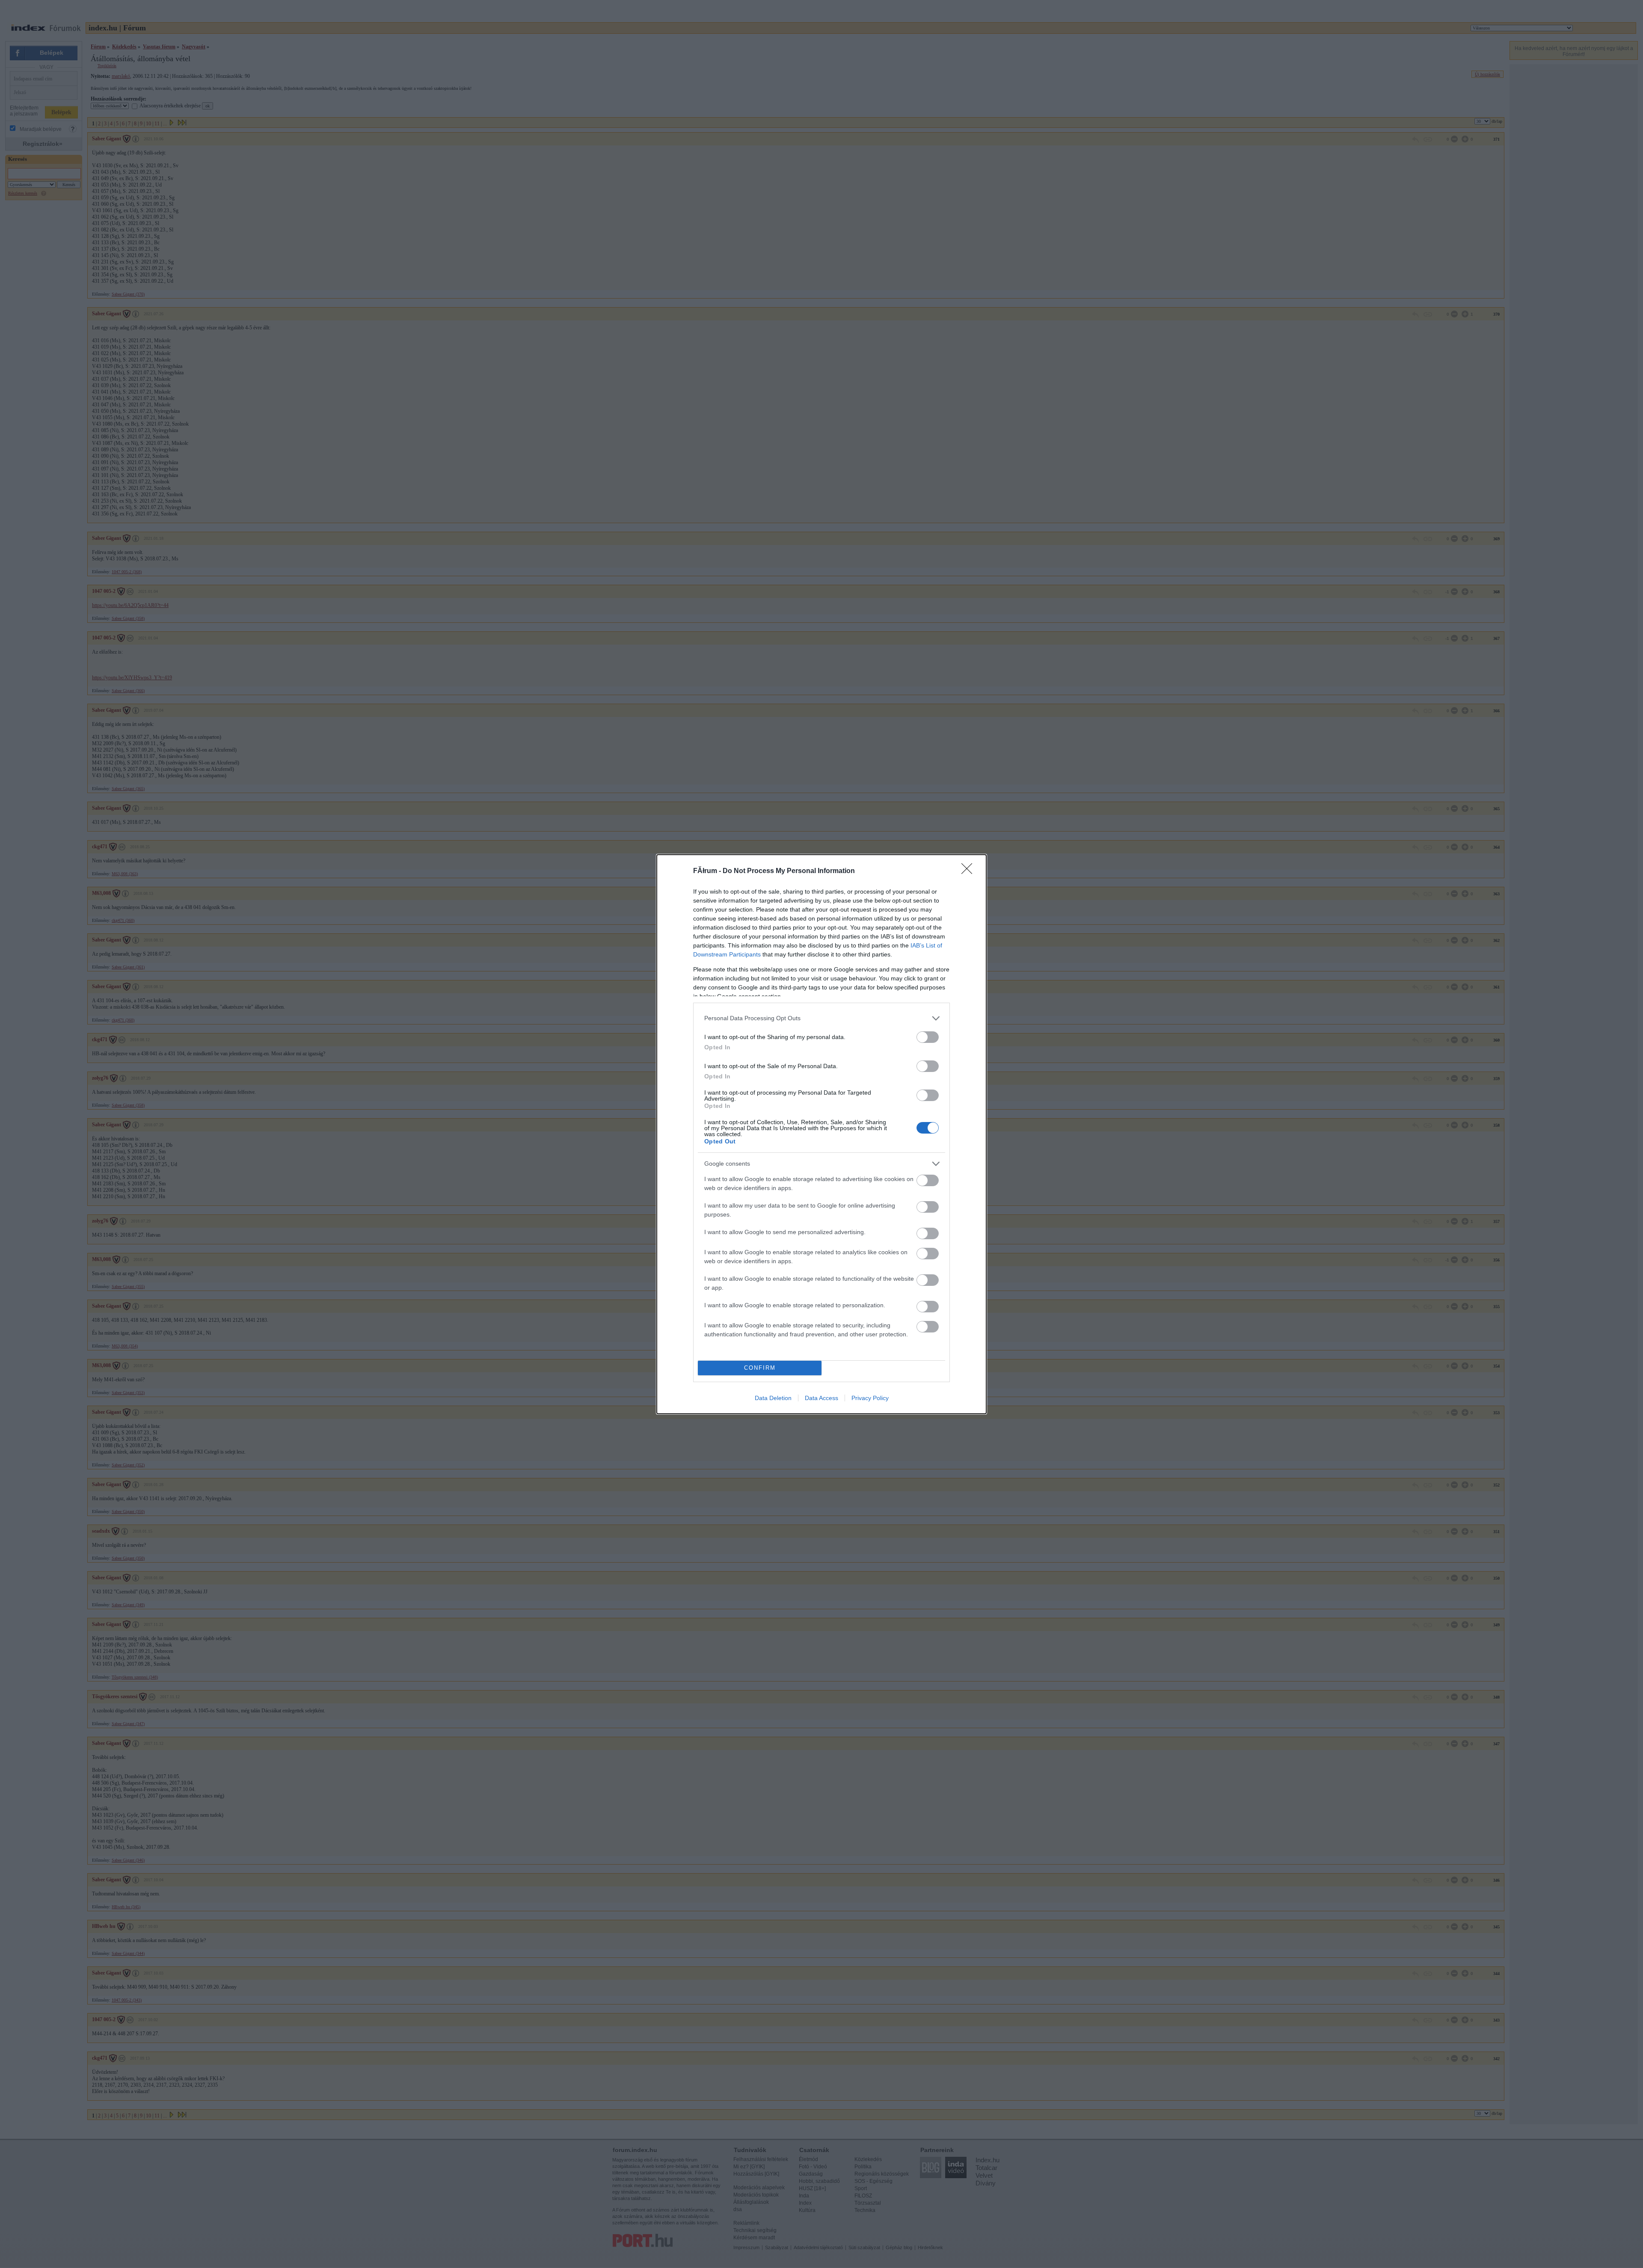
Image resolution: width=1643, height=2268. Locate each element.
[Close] (970, 871)
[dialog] (821, 1134)
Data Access (821, 1398)
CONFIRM (760, 1368)
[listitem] (821, 1018)
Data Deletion (773, 1398)
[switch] (928, 1037)
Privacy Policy (870, 1398)
